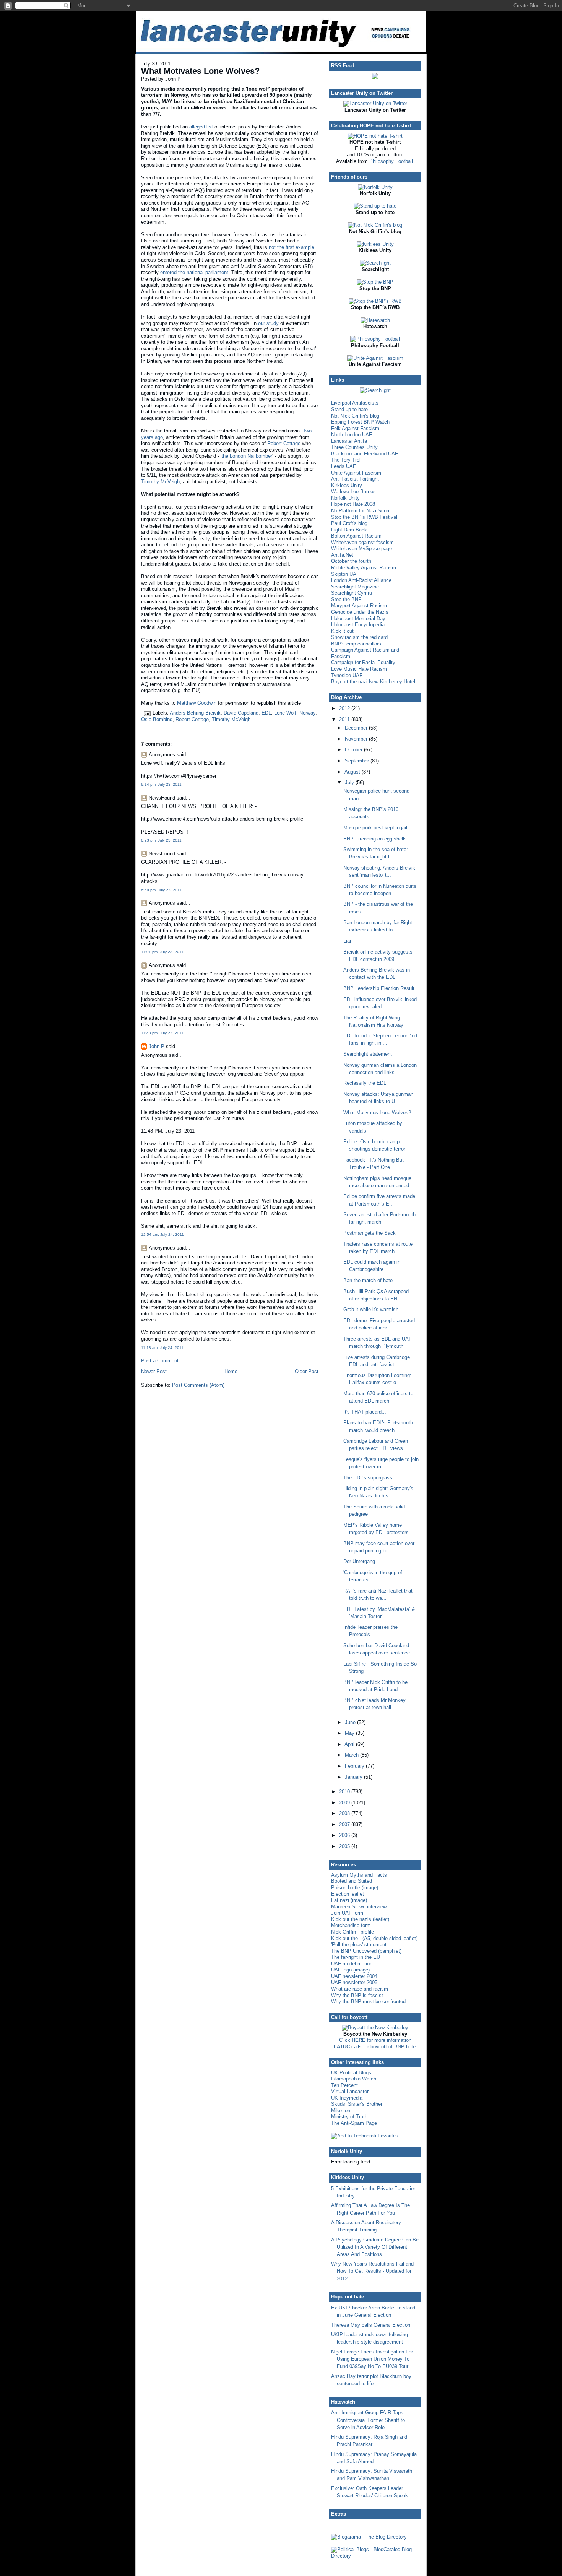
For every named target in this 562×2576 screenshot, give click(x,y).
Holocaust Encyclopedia (358, 625)
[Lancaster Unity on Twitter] (375, 103)
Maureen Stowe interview (359, 1907)
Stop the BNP (346, 599)
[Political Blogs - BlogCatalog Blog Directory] (375, 2556)
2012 (345, 708)
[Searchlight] (375, 263)
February (355, 1766)
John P (157, 1046)
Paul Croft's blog (349, 523)
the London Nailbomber (247, 456)
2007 (345, 1824)
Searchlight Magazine (355, 587)
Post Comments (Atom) (198, 1385)
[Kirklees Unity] (375, 244)
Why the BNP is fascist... (359, 1995)
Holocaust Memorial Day (358, 618)
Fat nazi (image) (349, 1900)
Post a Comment (160, 1361)
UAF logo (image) (350, 1970)
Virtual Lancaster (350, 2091)
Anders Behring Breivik (195, 713)
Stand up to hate (349, 409)
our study (268, 323)
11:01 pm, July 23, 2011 (162, 952)
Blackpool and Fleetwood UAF (365, 454)
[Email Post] (147, 713)
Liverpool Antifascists (355, 403)
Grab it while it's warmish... (373, 1309)
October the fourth (351, 561)
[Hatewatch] (375, 320)
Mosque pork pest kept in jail (375, 828)
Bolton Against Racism (356, 536)
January (354, 1777)
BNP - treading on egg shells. (376, 839)
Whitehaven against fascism (362, 542)
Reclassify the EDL (365, 1083)
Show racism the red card (359, 637)
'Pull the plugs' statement (359, 1945)
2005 (345, 1846)
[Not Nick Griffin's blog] (375, 225)
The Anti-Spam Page (354, 2123)
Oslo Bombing (157, 719)
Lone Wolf (285, 713)
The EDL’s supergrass (368, 1478)
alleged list (201, 127)
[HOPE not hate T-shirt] (375, 136)
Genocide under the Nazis (360, 612)
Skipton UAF (345, 574)
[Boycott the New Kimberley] (375, 2027)
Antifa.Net (342, 555)
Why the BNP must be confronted (368, 2001)
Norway (307, 713)
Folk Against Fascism (355, 428)
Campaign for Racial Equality (363, 662)
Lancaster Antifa (349, 441)
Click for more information (375, 2040)
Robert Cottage (284, 443)
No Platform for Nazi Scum (361, 511)
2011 (345, 719)
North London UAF (352, 435)
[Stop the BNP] (375, 282)
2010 (345, 1792)
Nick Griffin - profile (352, 1932)
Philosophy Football (391, 161)
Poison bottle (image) (355, 1888)
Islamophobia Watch (354, 2079)
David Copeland (241, 713)
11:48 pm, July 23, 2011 (162, 1033)
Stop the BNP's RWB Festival (364, 517)
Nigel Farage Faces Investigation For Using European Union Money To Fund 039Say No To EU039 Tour (372, 2359)
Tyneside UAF (347, 675)
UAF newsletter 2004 (354, 1976)
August (353, 772)
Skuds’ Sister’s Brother (357, 2104)
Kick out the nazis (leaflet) (360, 1919)
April (350, 1744)
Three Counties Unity (354, 447)
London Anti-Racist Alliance (361, 580)
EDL (266, 713)
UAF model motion (352, 1964)
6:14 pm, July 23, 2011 (161, 784)
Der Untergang (359, 1561)
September (358, 761)
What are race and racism (360, 1989)
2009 (345, 1803)
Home (231, 1371)
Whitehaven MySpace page (361, 549)
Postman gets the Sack (370, 1233)
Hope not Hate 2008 (353, 504)
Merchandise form (351, 1925)
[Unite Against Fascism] (375, 358)
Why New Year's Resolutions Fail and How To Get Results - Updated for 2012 (372, 2271)
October (354, 750)
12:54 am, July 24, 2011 (162, 1234)
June (351, 1722)
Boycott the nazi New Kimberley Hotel (373, 682)
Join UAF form (347, 1913)
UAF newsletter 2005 (354, 1982)
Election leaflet (348, 1894)
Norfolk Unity (345, 498)
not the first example (292, 247)
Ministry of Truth (349, 2117)
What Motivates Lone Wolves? (200, 71)
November (357, 739)
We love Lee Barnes (353, 492)
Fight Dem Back (349, 530)
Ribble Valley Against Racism (364, 568)
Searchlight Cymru (352, 593)
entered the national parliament (194, 272)
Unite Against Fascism (356, 473)
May (350, 1733)
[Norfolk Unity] (375, 187)
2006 (345, 1835)
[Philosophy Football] (375, 339)
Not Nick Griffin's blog (355, 416)
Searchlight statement (368, 1054)
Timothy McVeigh (160, 482)
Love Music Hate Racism (359, 669)
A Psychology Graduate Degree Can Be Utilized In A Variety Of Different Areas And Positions (375, 2247)
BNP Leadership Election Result (379, 988)
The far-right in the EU (356, 1957)
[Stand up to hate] (375, 206)
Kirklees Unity (347, 485)
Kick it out (342, 631)
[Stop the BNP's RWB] (375, 301)
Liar (347, 941)
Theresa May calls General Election (371, 2325)
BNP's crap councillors (356, 644)
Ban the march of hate (368, 1280)
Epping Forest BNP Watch (360, 422)
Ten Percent (344, 2085)
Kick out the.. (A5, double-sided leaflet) (374, 1938)
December (357, 728)
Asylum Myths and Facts (359, 1875)
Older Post (307, 1371)
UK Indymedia (347, 2098)
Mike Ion (341, 2110)
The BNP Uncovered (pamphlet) (366, 1951)
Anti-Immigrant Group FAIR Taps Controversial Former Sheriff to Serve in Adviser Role (368, 2420)
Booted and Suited (352, 1881)
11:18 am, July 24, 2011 (162, 1348)
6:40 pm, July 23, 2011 (161, 890)
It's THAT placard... (365, 1412)
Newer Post (154, 1371)
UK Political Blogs (351, 2073)
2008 (345, 1813)
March (352, 1755)
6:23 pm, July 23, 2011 (161, 840)
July (350, 783)
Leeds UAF (344, 466)
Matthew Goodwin (197, 703)
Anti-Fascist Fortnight (355, 479)
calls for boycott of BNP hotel (375, 2047)
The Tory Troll (346, 460)
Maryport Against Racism (359, 605)
